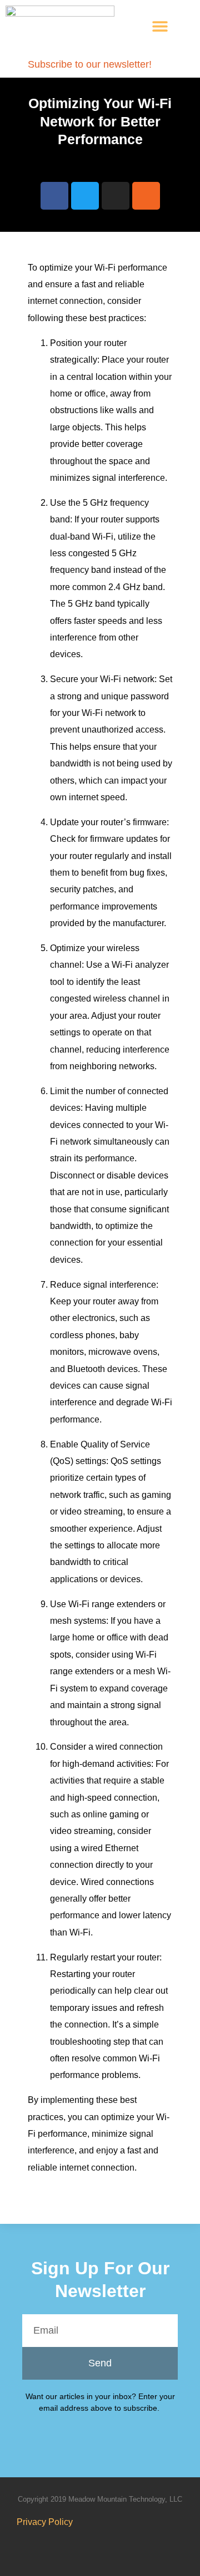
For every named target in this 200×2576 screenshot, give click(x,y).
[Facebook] (54, 196)
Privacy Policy (45, 2522)
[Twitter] (85, 196)
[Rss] (146, 196)
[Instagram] (116, 196)
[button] (160, 26)
